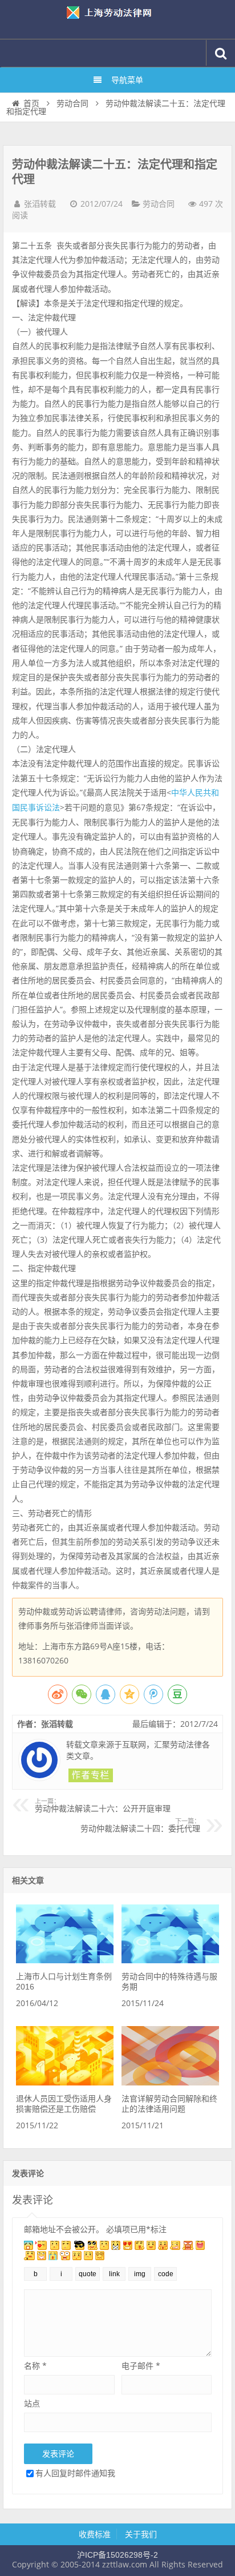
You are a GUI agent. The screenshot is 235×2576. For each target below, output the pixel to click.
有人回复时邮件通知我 (75, 2473)
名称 (35, 2366)
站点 (32, 2403)
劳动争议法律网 (117, 19)
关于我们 (141, 2534)
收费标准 (95, 2534)
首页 (31, 103)
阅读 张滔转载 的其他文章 (91, 1775)
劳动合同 (72, 103)
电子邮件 (141, 2366)
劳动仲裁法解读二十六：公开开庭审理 (103, 1806)
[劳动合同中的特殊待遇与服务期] (170, 1960)
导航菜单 (127, 80)
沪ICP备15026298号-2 (117, 2555)
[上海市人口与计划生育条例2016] (64, 1960)
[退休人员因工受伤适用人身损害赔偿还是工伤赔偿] (64, 2083)
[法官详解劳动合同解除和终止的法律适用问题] (170, 2083)
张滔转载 (40, 204)
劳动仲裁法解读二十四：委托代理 (140, 1826)
